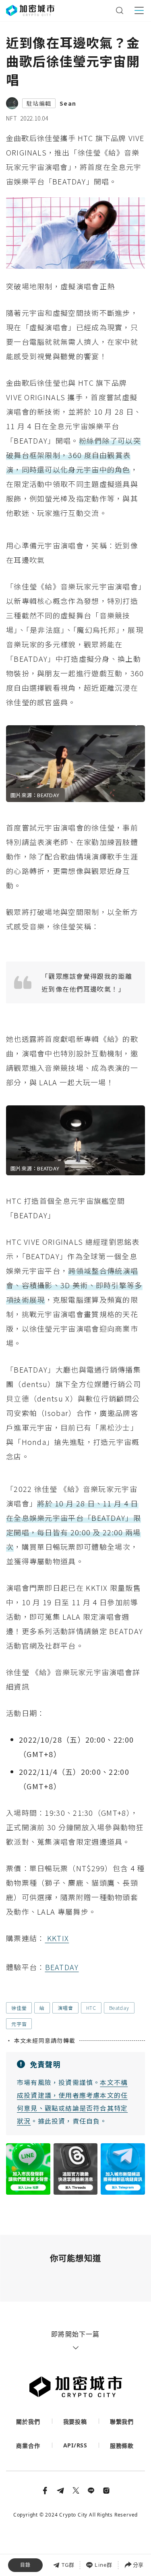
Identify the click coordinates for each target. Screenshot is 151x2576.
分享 (138, 2565)
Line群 (103, 2565)
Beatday (119, 2008)
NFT (11, 118)
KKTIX (57, 1938)
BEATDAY (62, 1967)
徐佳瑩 (19, 2008)
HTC (91, 2008)
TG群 (68, 2565)
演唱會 (65, 2008)
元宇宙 (19, 2024)
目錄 (25, 2565)
